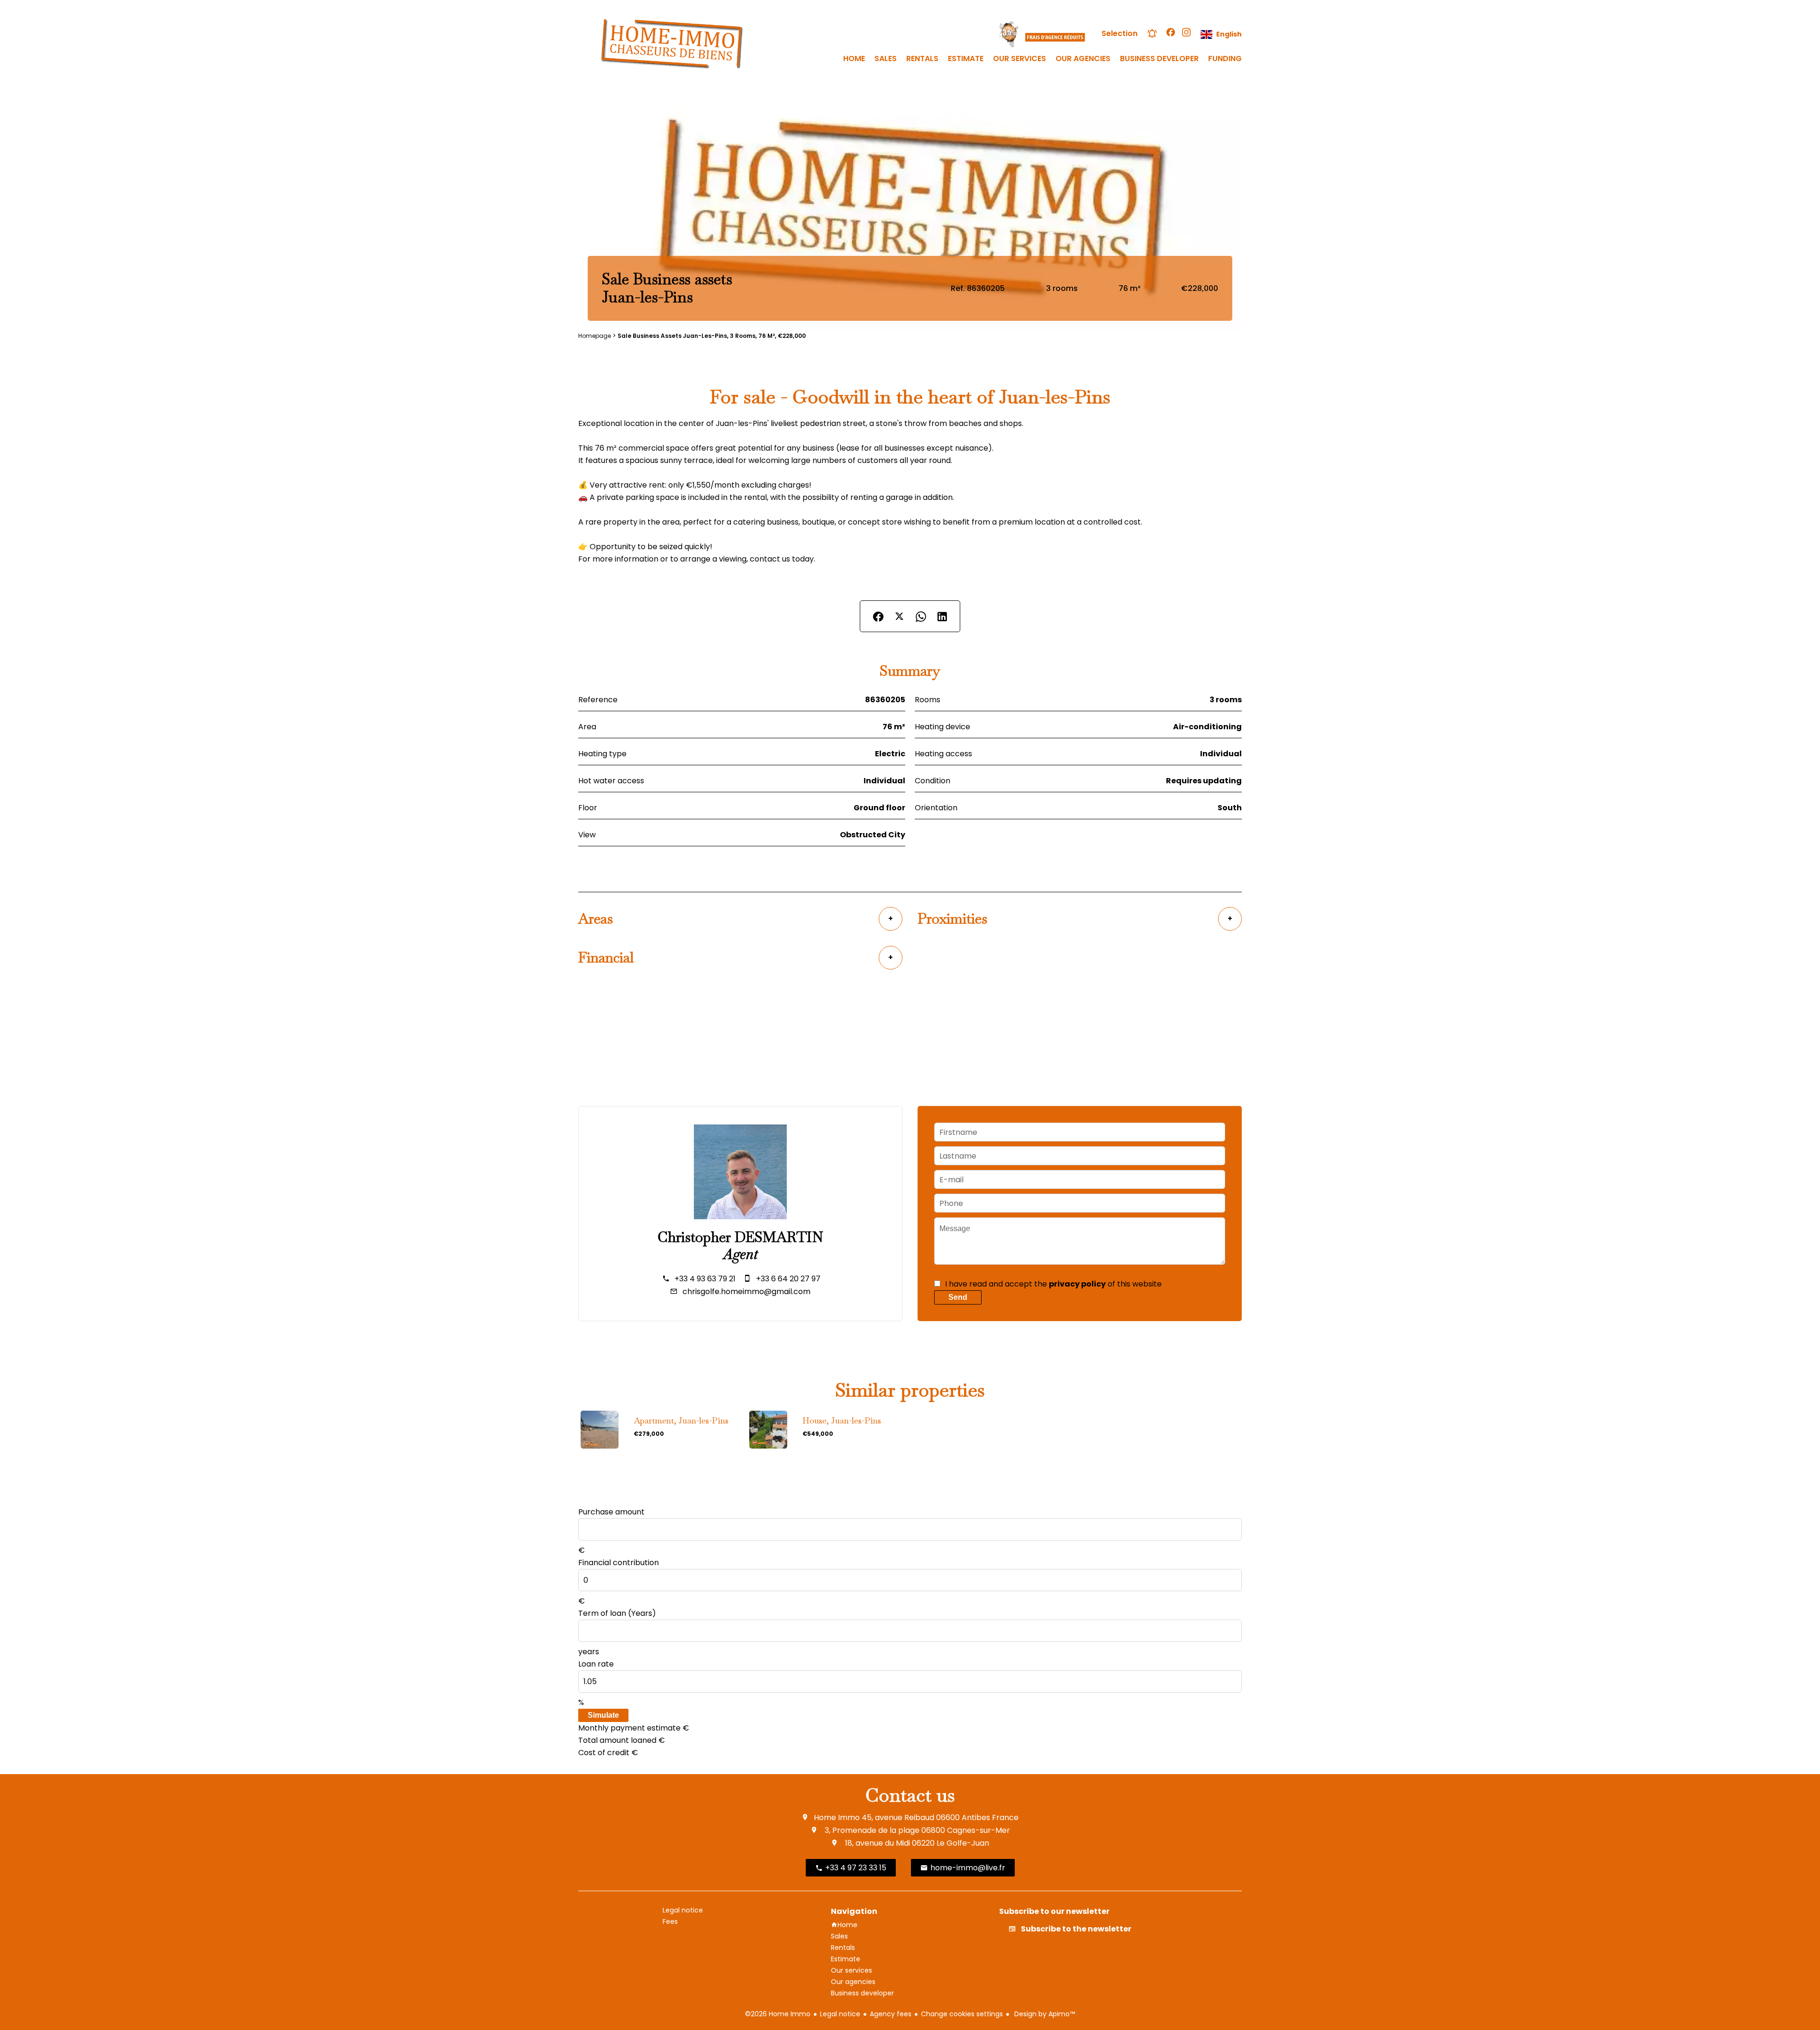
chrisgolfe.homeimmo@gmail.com (746, 1291)
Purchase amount (611, 1512)
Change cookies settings (962, 2014)
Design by (1044, 2014)
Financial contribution (619, 1563)
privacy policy (1077, 1284)
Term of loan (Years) (617, 1613)
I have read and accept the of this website (1053, 1284)
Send (958, 1297)
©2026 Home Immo (778, 2014)
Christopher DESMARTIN (740, 1237)
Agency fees (891, 2014)
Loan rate (596, 1664)
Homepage (595, 336)
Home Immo (837, 1817)
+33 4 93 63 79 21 (705, 1279)
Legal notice (840, 2014)
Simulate (603, 1715)
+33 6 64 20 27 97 (788, 1279)
